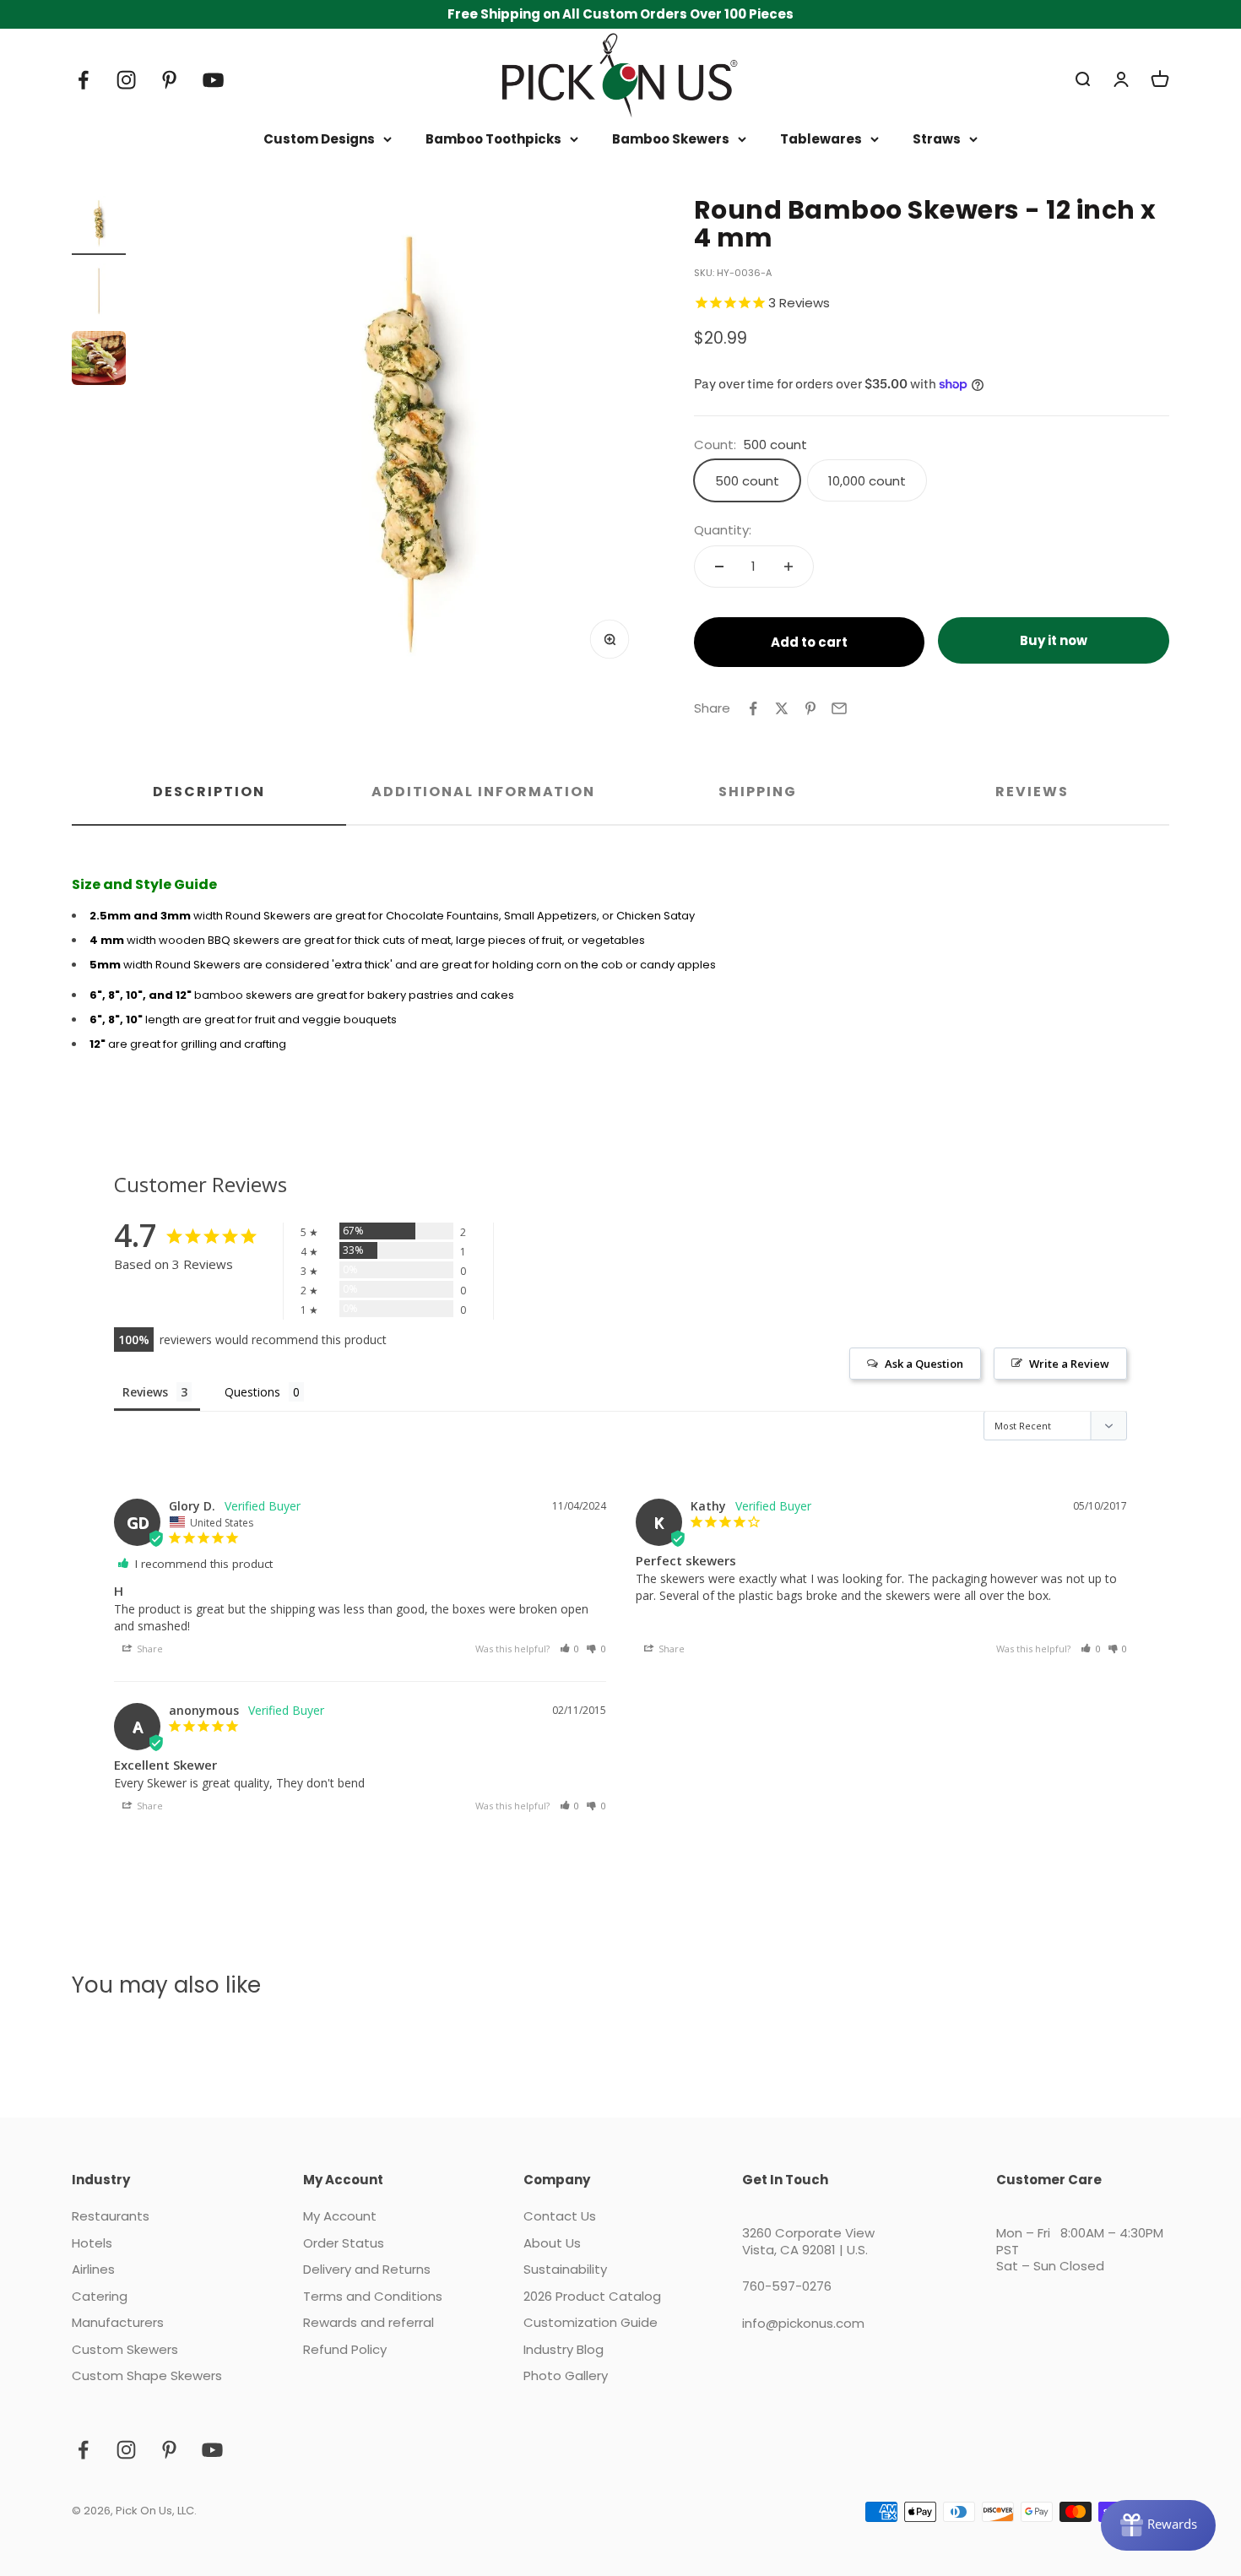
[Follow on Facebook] (83, 80)
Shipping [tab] (757, 792)
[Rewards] (1158, 2525)
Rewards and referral (369, 2323)
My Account (340, 2216)
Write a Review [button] (1069, 1364)
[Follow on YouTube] (213, 80)
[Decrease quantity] (719, 567)
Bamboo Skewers (671, 139)
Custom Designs (319, 139)
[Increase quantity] (788, 567)
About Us (552, 2243)
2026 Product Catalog (592, 2297)
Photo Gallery (566, 2376)
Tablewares (821, 139)
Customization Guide (591, 2323)
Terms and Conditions (373, 2297)
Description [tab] (209, 792)
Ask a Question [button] (924, 1364)
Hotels (92, 2243)
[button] (570, 1649)
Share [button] (149, 1649)
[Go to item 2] (99, 293)
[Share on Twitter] (782, 708)
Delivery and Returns (367, 2270)
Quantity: (723, 530)
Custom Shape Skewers (147, 2376)
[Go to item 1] (99, 225)
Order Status (344, 2243)
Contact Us (560, 2216)
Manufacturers (118, 2323)
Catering (100, 2297)
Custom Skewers (125, 2350)
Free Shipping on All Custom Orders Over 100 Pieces (620, 14)
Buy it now (1054, 640)
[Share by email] (839, 708)
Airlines (93, 2270)
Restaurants (111, 2216)
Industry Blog (564, 2350)
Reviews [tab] (1032, 792)
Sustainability (565, 2270)
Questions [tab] (252, 1392)
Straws (937, 139)
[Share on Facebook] (753, 708)
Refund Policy (345, 2350)
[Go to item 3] (99, 361)
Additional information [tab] (483, 792)
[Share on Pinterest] (810, 708)
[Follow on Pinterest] (169, 80)
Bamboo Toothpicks (493, 139)
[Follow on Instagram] (126, 80)
